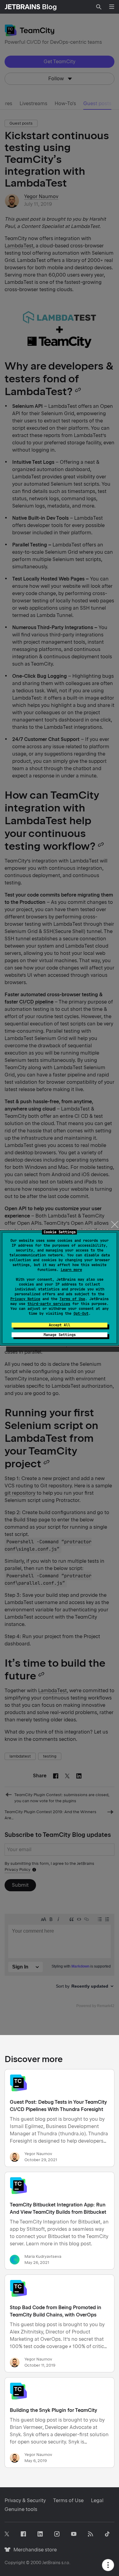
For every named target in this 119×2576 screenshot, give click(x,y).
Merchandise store (33, 2550)
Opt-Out (81, 1314)
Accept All (60, 1325)
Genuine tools (21, 2509)
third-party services (49, 1304)
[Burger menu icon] (112, 7)
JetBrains (51, 2563)
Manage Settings (60, 1335)
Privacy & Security (25, 2500)
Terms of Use (72, 1299)
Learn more (71, 1270)
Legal (97, 2500)
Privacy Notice (25, 1299)
